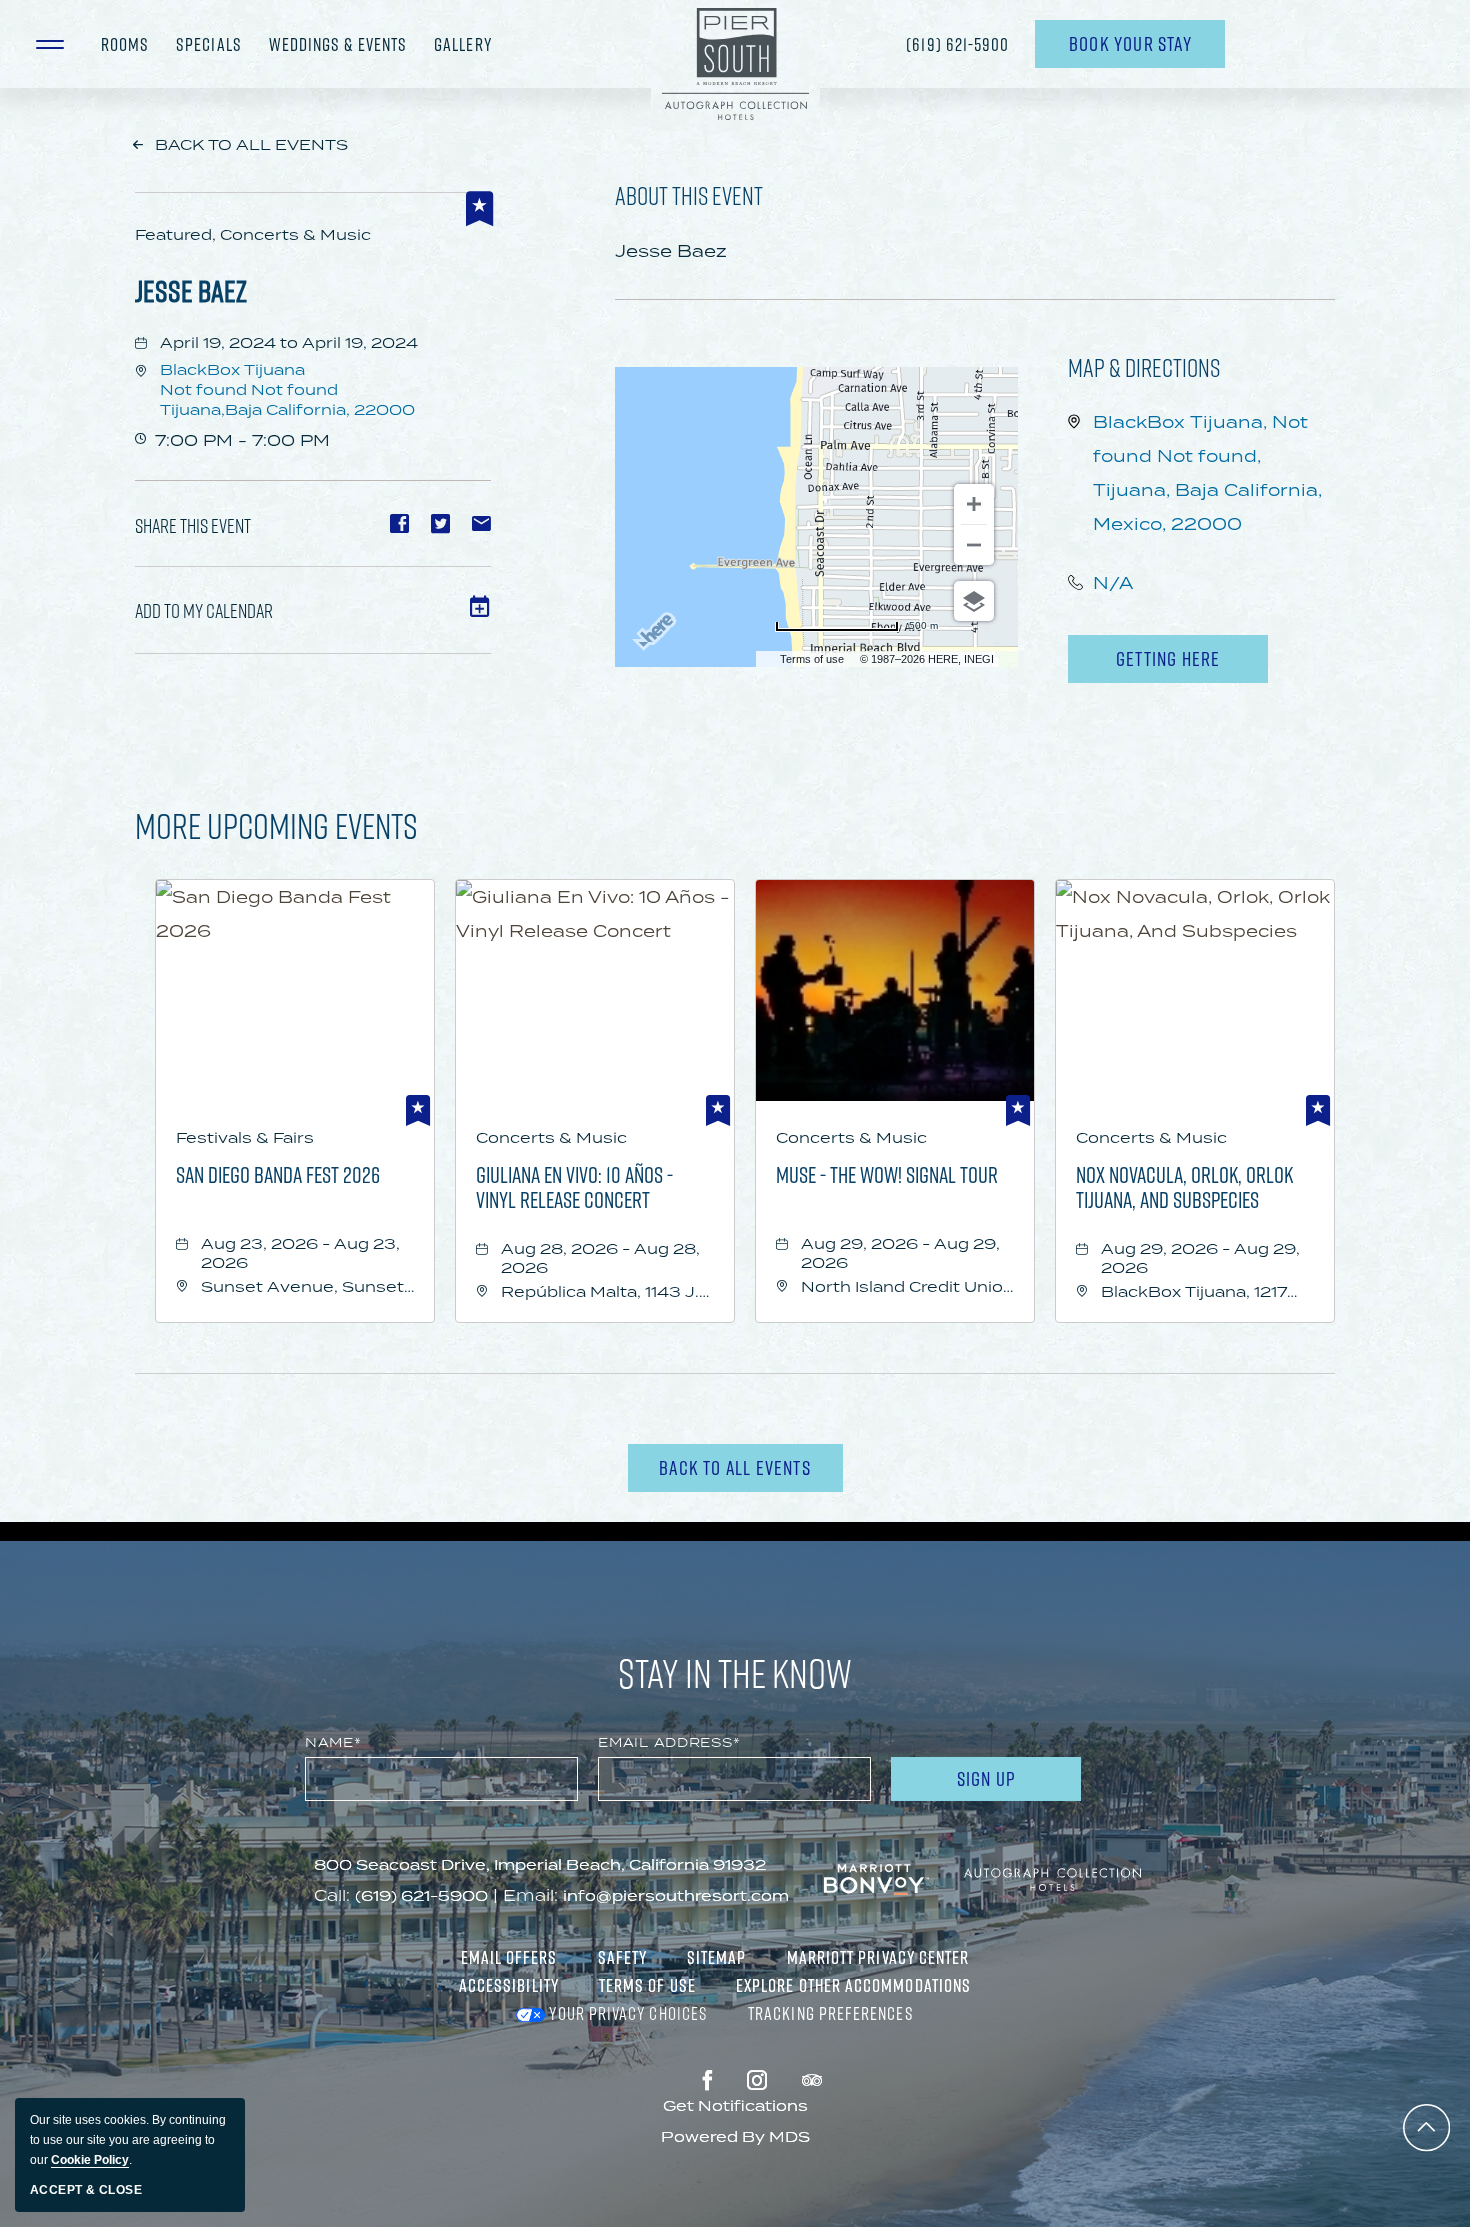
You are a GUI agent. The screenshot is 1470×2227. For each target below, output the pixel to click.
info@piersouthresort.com (676, 1895)
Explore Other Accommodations (853, 1985)
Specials (209, 44)
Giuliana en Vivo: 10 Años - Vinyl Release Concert (574, 1187)
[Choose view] (974, 601)
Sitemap (717, 1957)
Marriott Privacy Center (878, 1957)
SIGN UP (1014, 1782)
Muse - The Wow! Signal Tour (887, 1175)
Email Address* (669, 1742)
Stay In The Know (735, 1672)
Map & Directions (1144, 367)
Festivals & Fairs (245, 1137)
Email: (530, 1895)
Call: (332, 1895)
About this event (689, 195)
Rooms (125, 44)
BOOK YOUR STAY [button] (1130, 49)
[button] (55, 44)
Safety (622, 1957)
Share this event (193, 525)
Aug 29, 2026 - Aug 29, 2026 (900, 1253)
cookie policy (90, 2160)
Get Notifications (735, 2105)
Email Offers (509, 1957)
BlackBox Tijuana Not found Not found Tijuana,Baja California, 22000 (287, 389)
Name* (333, 1742)
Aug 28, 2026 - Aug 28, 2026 (600, 1258)
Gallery (463, 44)
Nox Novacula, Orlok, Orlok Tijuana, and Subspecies (1184, 1187)
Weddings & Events (338, 44)
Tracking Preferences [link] (831, 2013)
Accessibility (509, 1985)
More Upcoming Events (276, 825)
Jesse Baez (191, 290)
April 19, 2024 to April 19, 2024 (289, 342)
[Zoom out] (974, 545)
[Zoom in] (974, 504)
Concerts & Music (551, 1137)
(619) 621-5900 (958, 44)
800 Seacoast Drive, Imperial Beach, (540, 1864)
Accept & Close (86, 2190)
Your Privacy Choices (626, 2013)
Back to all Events (251, 144)
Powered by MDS (735, 2136)
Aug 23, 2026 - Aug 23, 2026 (300, 1253)
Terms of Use (647, 1985)
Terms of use (812, 659)
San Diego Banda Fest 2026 (278, 1175)
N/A (1113, 583)
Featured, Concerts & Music (253, 234)
